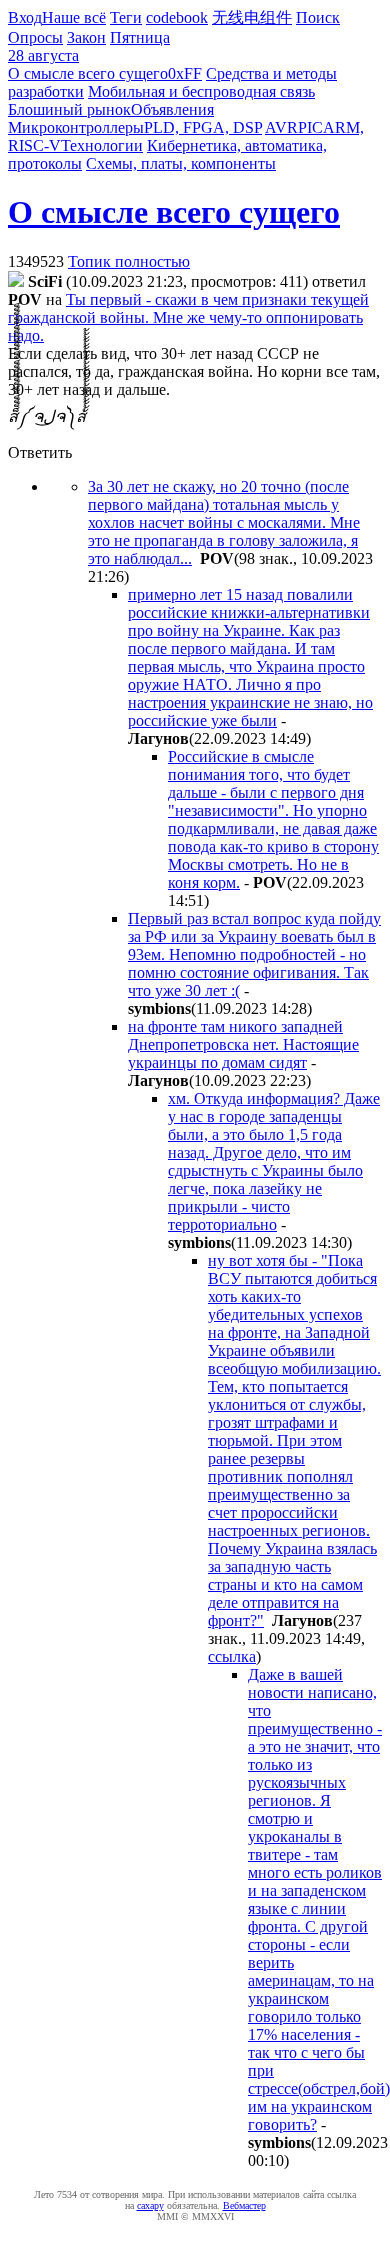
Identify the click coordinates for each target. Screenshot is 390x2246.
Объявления (172, 109)
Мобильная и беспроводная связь (201, 91)
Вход (25, 17)
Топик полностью (129, 261)
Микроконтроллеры (76, 127)
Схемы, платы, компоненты (181, 163)
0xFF (185, 73)
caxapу (150, 2205)
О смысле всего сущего (88, 73)
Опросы (35, 37)
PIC (310, 127)
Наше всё (74, 17)
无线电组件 (252, 17)
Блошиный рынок (69, 109)
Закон (86, 37)
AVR (281, 127)
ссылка (232, 1656)
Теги (126, 17)
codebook (177, 17)
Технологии (102, 145)
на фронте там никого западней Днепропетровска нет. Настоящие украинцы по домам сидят (243, 1044)
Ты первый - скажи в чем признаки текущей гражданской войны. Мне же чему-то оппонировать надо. (188, 317)
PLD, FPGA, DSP (203, 127)
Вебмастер (244, 2205)
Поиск (318, 17)
